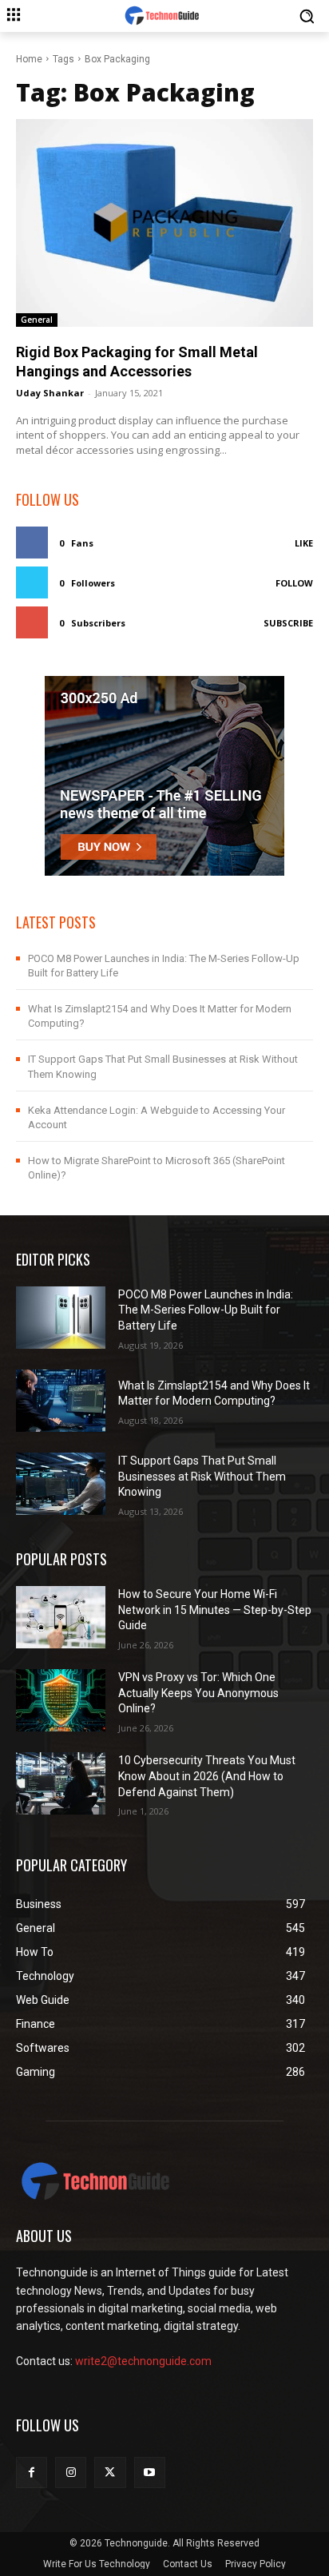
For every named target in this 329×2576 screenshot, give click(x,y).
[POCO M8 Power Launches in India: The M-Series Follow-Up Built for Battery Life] (61, 1318)
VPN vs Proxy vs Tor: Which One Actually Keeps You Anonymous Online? (198, 1693)
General (37, 320)
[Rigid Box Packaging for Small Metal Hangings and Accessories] (164, 223)
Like (304, 543)
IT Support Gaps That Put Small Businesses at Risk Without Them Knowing (202, 1476)
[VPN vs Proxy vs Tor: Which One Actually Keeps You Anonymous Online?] (61, 1700)
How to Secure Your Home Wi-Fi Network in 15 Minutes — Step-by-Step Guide (215, 1610)
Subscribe (288, 623)
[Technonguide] (164, 16)
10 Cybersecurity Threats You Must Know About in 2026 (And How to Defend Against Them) (207, 1776)
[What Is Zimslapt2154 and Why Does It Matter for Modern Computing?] (61, 1401)
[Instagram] (71, 2473)
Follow (294, 583)
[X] (110, 2473)
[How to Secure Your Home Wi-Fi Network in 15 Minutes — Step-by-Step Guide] (61, 1617)
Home (29, 59)
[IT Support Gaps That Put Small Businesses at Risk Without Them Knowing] (61, 1484)
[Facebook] (32, 2473)
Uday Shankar (50, 393)
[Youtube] (150, 2473)
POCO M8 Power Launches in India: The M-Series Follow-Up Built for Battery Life (206, 1310)
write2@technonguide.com (143, 2361)
